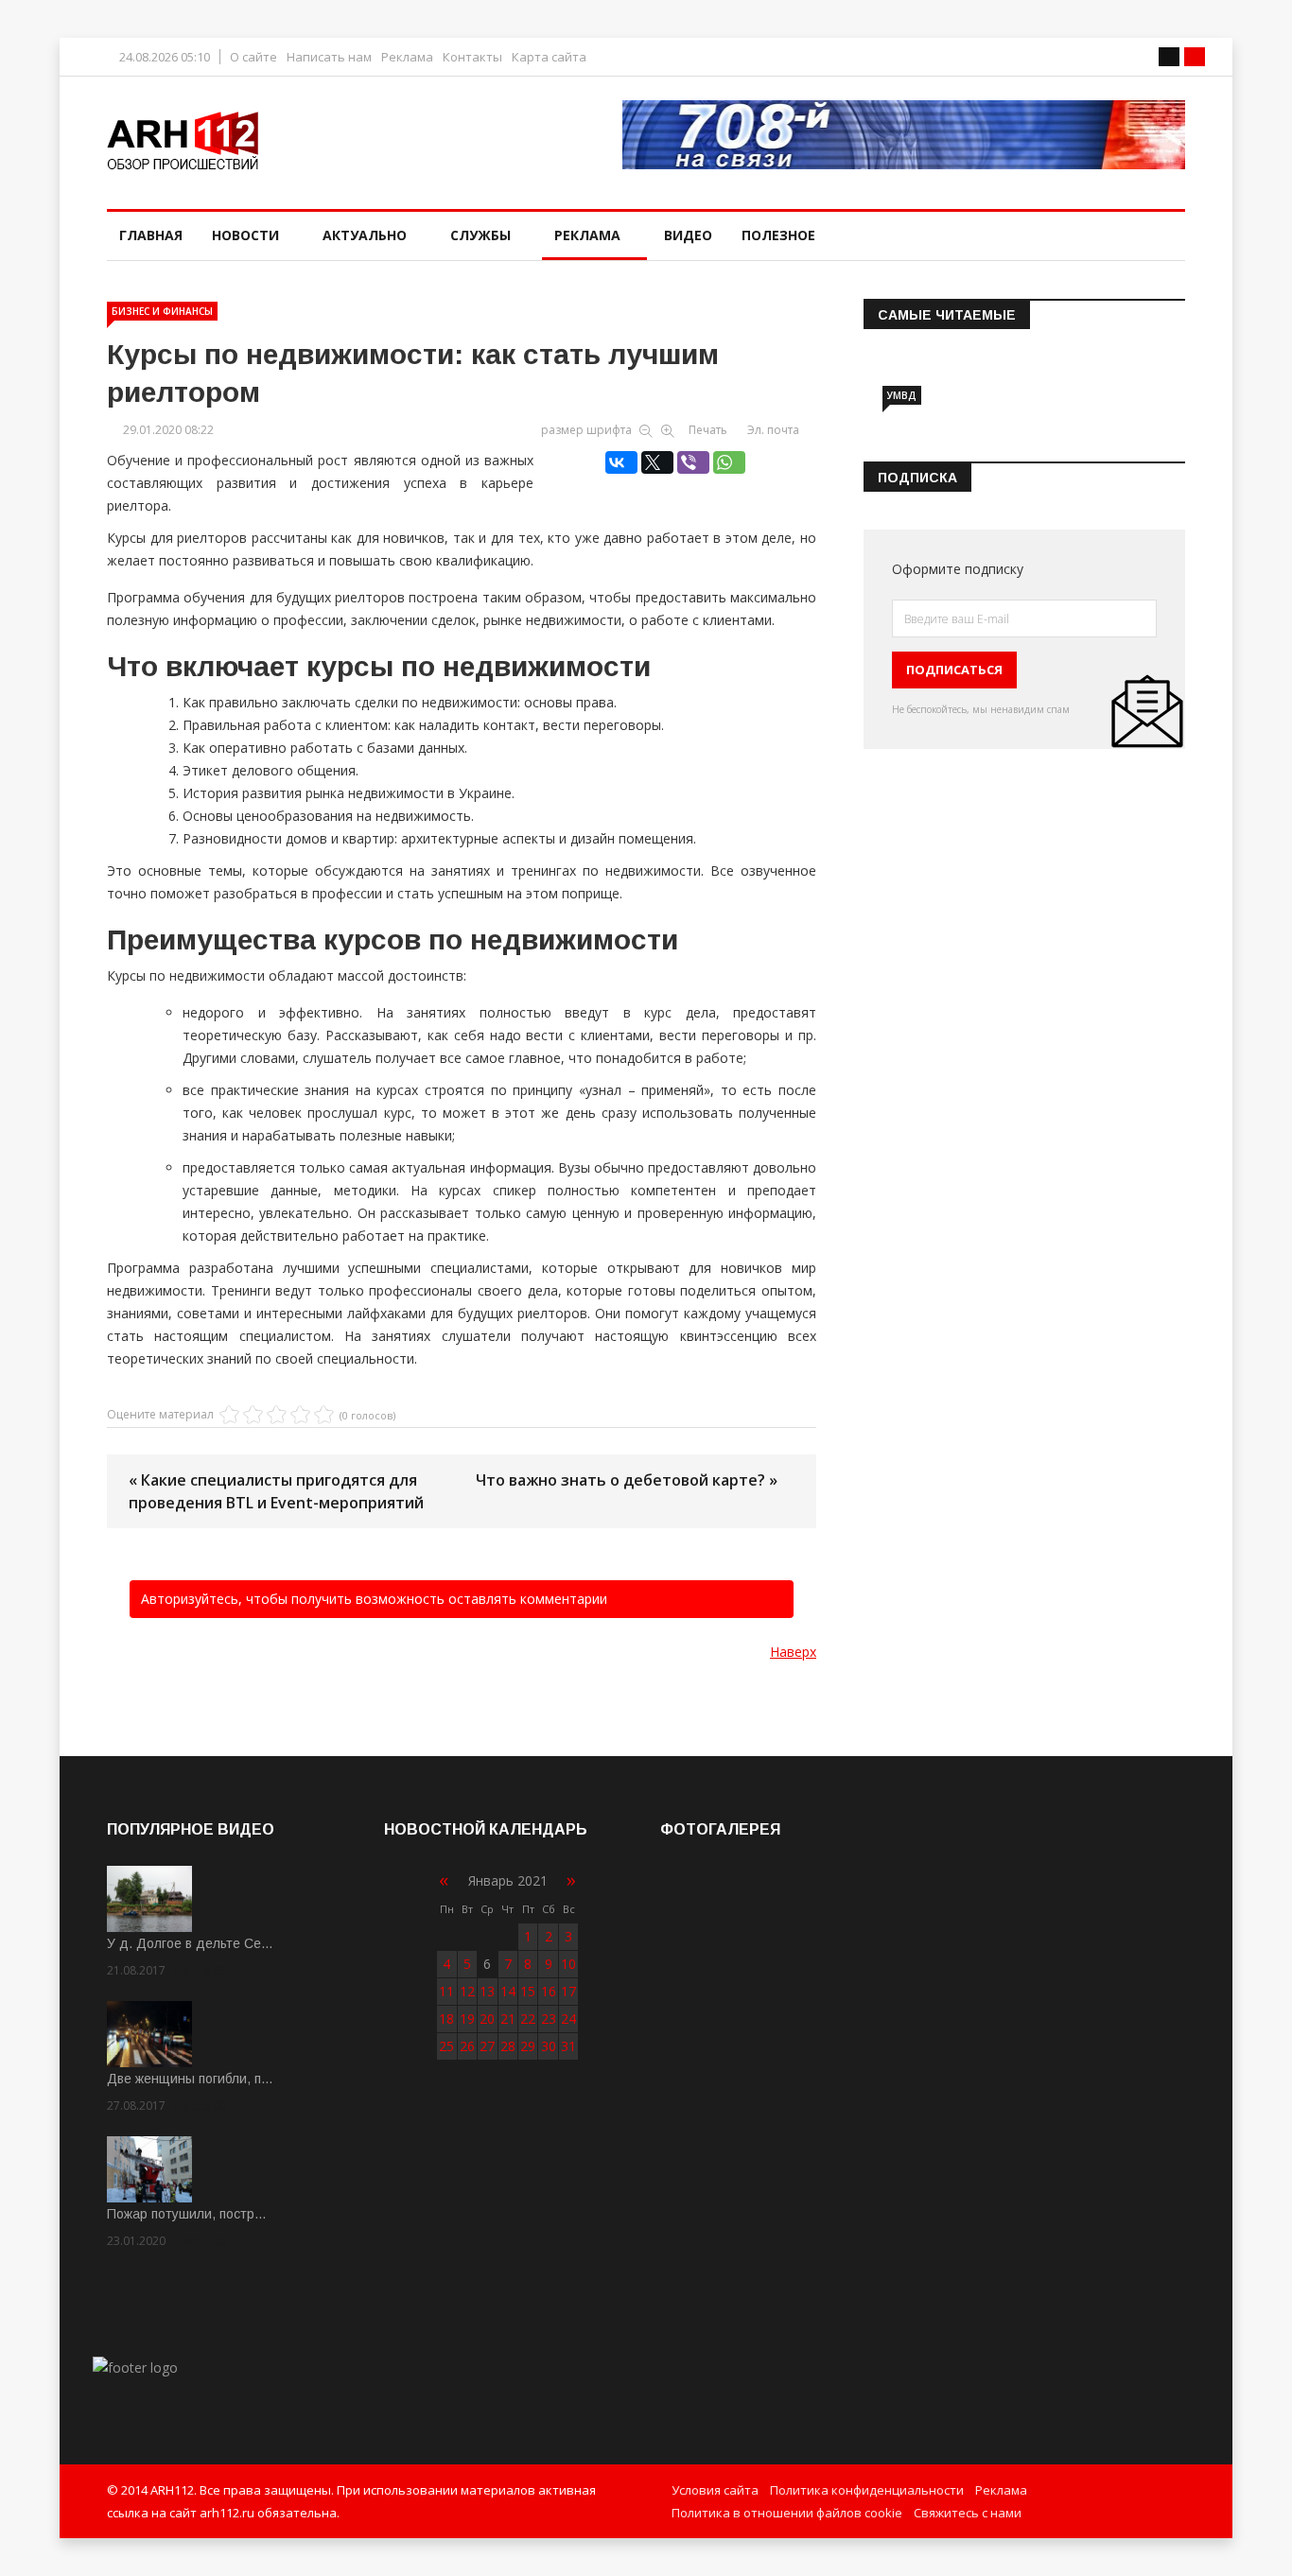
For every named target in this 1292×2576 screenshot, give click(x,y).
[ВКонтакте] (621, 462)
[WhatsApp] (729, 462)
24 (568, 2019)
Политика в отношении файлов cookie (787, 2513)
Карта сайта (549, 57)
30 (549, 2046)
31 (568, 2046)
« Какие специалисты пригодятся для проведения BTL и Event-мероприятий (276, 1491)
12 (467, 1991)
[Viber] (693, 462)
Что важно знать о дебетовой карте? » (627, 1480)
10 (568, 1964)
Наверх (793, 1652)
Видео (688, 235)
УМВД (902, 395)
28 (508, 2046)
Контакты (472, 57)
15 (528, 1991)
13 (487, 1991)
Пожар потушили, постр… (187, 2214)
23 (549, 2019)
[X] (657, 462)
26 (467, 2046)
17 (568, 1991)
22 (528, 2019)
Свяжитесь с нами (968, 2513)
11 (446, 1991)
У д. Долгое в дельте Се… (190, 1943)
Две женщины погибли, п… (190, 2079)
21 (508, 2019)
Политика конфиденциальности (867, 2490)
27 (487, 2046)
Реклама (407, 57)
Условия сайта (715, 2490)
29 (528, 2046)
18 (446, 2019)
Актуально (365, 235)
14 (508, 1991)
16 (549, 1991)
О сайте (253, 57)
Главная (151, 235)
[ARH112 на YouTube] (904, 135)
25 (446, 2046)
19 (467, 2019)
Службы (480, 235)
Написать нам (329, 57)
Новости (245, 235)
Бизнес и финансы (162, 311)
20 (487, 2019)
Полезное (778, 235)
